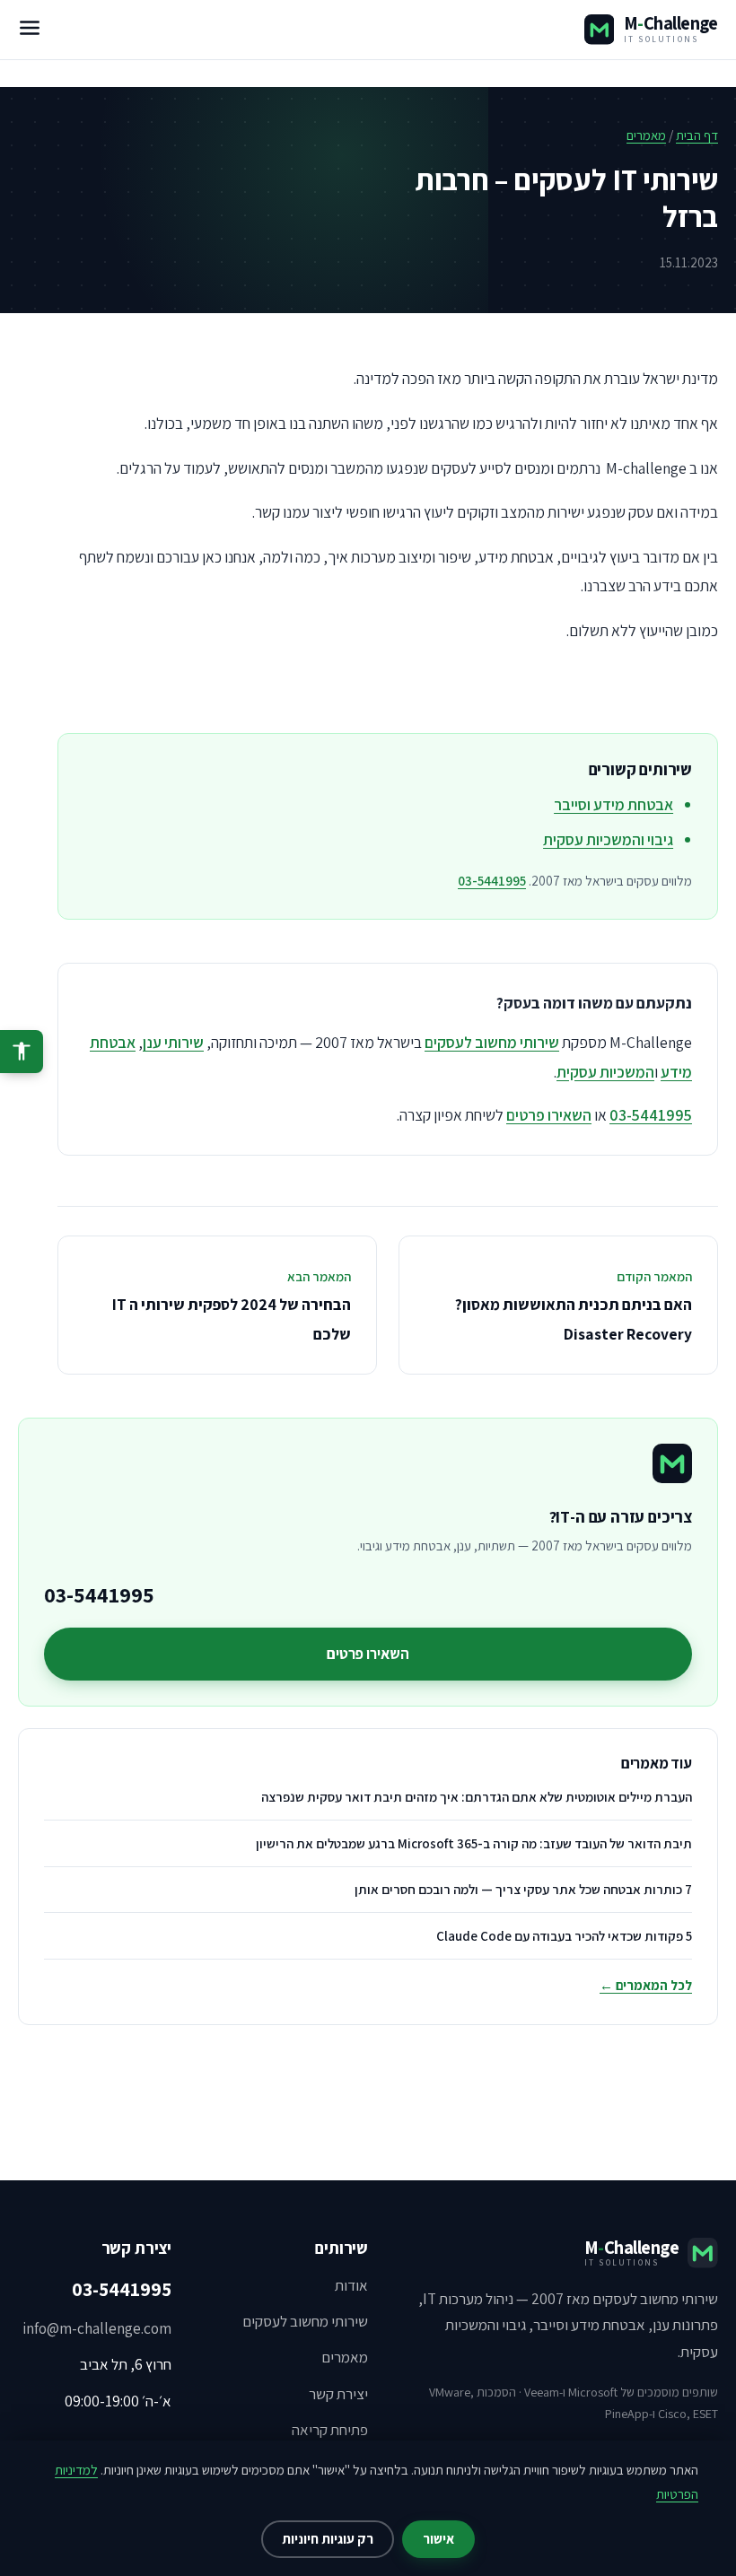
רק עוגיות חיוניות (328, 2539)
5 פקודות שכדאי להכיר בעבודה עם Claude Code (564, 1936)
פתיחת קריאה (330, 2430)
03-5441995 (492, 881)
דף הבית (697, 135)
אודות (351, 2285)
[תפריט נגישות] (22, 1052)
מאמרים (646, 135)
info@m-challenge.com (97, 2328)
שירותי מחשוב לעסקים (492, 1042)
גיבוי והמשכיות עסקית (608, 839)
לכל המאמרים (646, 1985)
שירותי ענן (173, 1042)
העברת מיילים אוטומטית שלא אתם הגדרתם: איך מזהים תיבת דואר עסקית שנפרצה (477, 1797)
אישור (438, 2539)
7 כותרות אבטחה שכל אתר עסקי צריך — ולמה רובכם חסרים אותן (523, 1889)
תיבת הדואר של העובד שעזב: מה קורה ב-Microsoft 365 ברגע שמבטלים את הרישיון (474, 1843)
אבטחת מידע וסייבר (613, 804)
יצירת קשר (338, 2394)
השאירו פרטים (549, 1115)
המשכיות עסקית (605, 1072)
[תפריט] (30, 30)
